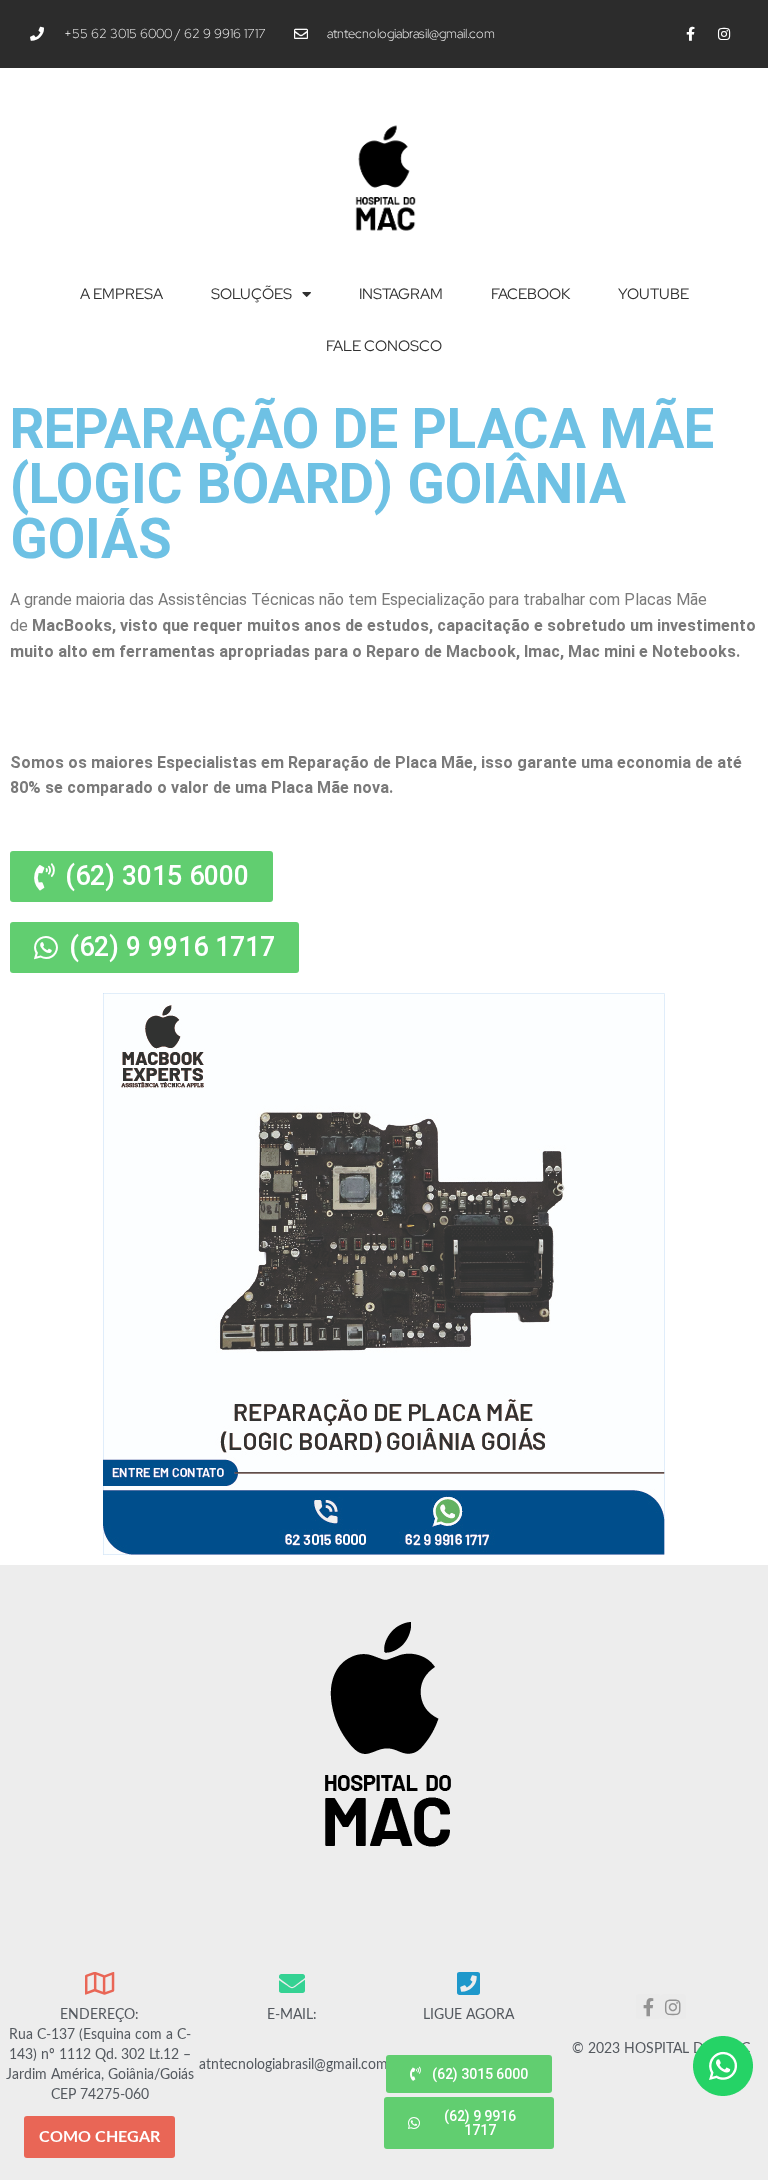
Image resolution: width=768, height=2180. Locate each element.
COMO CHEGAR (99, 2137)
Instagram (401, 294)
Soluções (251, 294)
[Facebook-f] (691, 34)
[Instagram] (724, 34)
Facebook (530, 294)
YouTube (653, 294)
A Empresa (121, 294)
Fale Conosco (384, 346)
